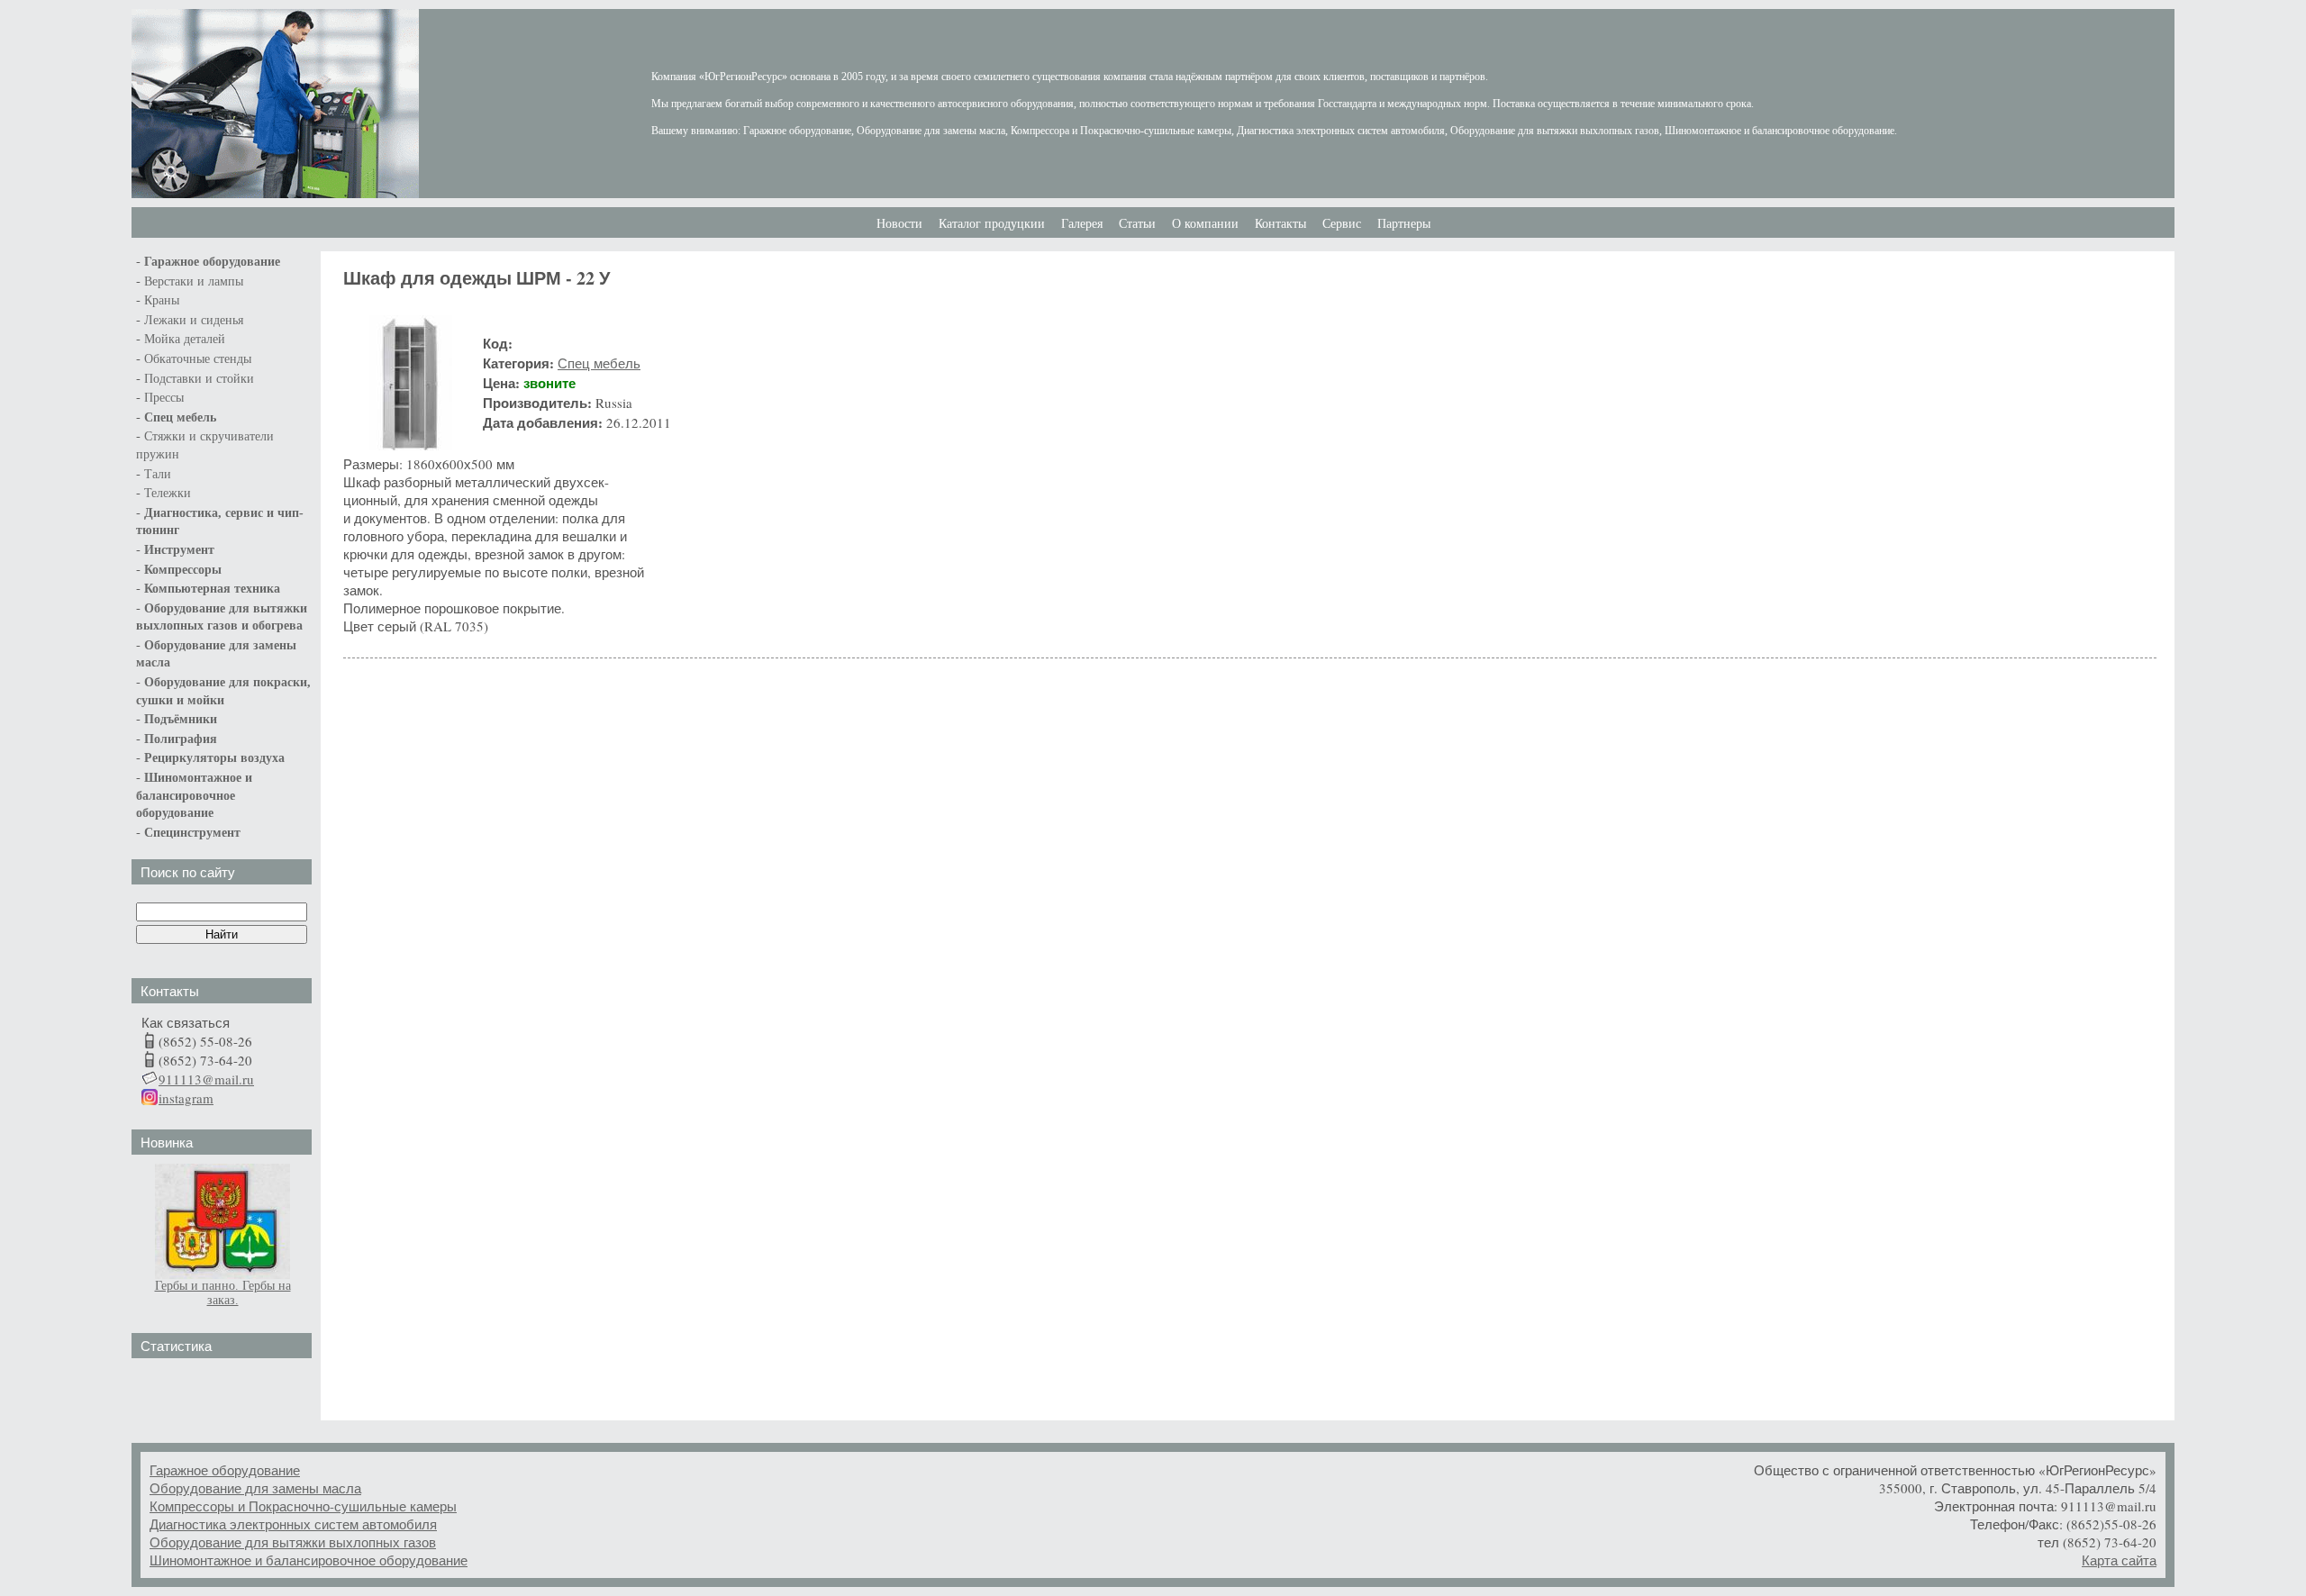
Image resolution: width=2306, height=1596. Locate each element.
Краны (162, 300)
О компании (1205, 224)
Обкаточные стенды (198, 359)
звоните (549, 383)
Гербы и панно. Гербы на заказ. (223, 1293)
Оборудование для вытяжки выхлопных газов (293, 1542)
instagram (186, 1098)
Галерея (1082, 224)
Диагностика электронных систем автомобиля (293, 1524)
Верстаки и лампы (194, 281)
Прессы (164, 398)
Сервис (1342, 224)
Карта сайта (2119, 1560)
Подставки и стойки (199, 379)
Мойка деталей (185, 339)
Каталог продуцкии (992, 224)
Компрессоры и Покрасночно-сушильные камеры (303, 1506)
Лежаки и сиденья (194, 320)
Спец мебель (180, 417)
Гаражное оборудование (225, 1470)
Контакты (1280, 224)
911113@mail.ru (206, 1079)
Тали (158, 474)
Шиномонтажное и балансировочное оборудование (309, 1560)
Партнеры (1404, 224)
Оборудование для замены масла (255, 1488)
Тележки (168, 493)
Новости (899, 224)
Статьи (1137, 224)
